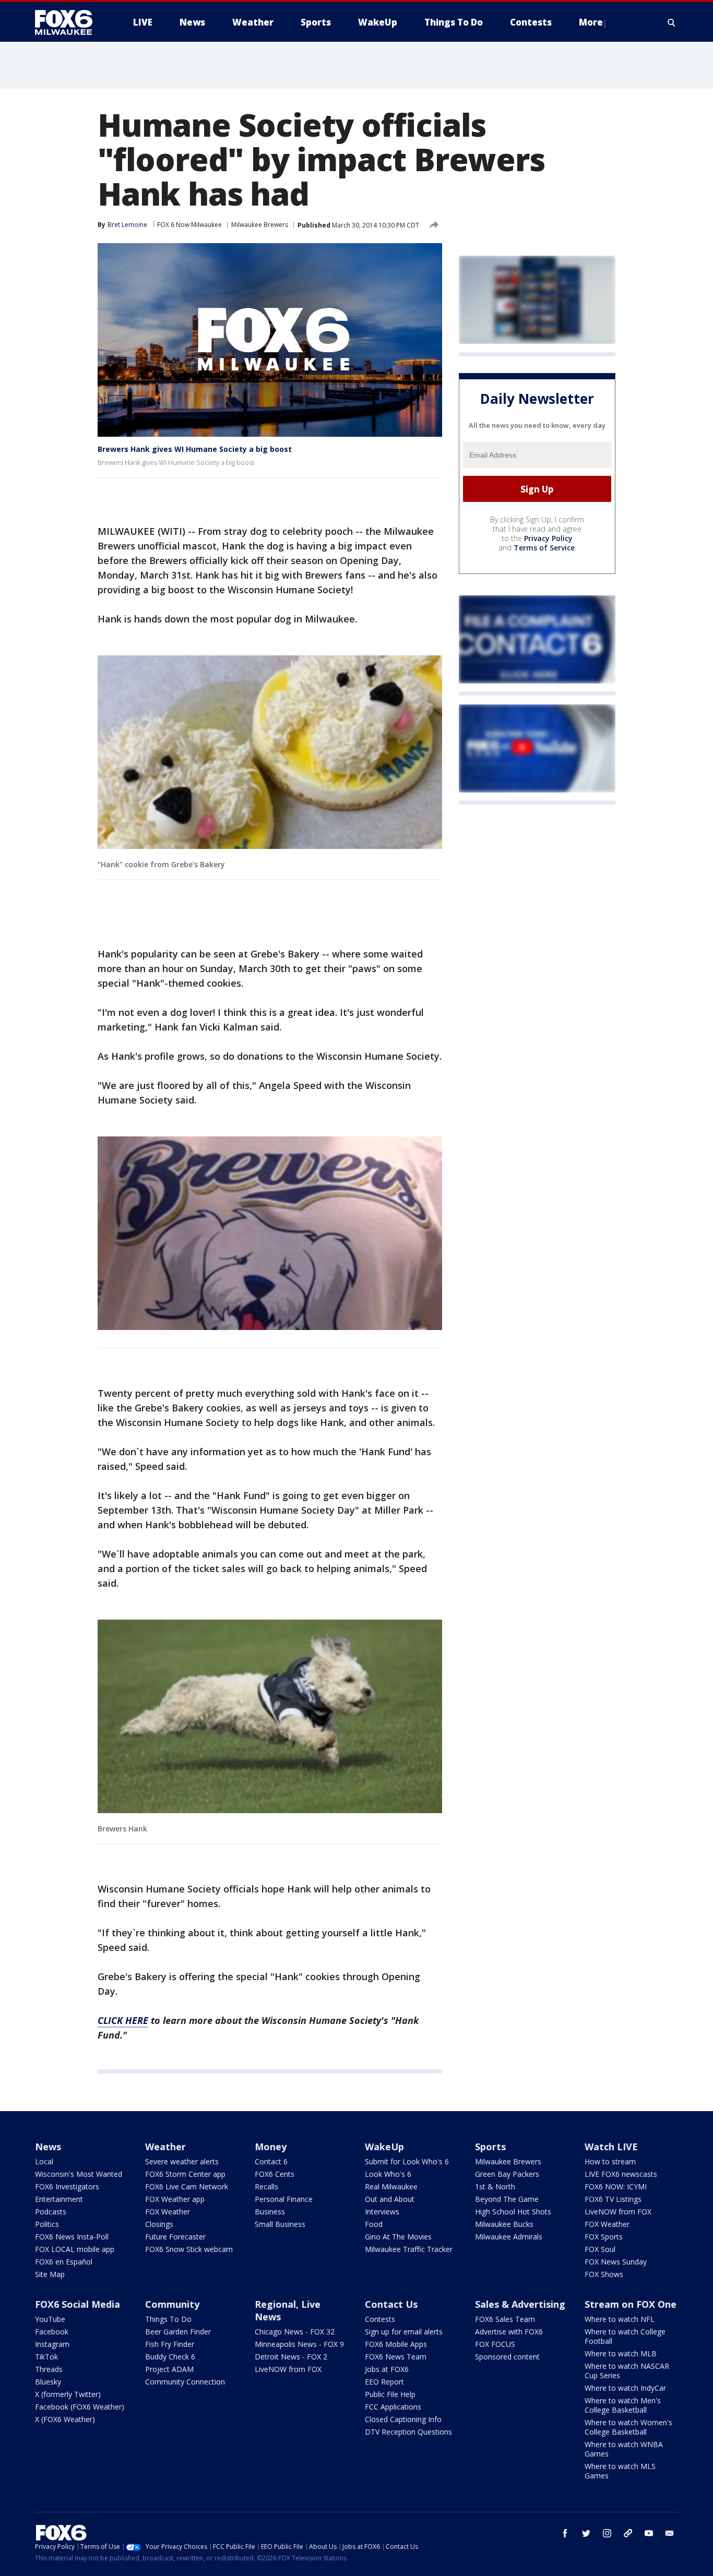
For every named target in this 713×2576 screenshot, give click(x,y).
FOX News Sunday (616, 2262)
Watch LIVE (611, 2147)
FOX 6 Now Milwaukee (189, 225)
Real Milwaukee (391, 2186)
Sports (490, 2147)
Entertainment (59, 2199)
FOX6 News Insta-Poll (72, 2237)
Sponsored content (507, 2357)
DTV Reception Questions (408, 2432)
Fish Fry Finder (170, 2344)
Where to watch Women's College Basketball (628, 2427)
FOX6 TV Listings (613, 2199)
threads (628, 2533)
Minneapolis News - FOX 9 (299, 2344)
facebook (565, 2533)
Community (172, 2304)
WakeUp (384, 2147)
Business (270, 2212)
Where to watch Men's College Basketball (623, 2405)
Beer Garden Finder (178, 2332)
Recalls (266, 2186)
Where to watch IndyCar (625, 2388)
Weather (165, 2147)
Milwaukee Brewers (260, 225)
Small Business (280, 2224)
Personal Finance (284, 2199)
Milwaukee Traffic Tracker (409, 2249)
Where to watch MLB (621, 2353)
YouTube (50, 2319)
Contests (380, 2319)
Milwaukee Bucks (504, 2224)
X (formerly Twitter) (68, 2394)
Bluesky (48, 2382)
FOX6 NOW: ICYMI (616, 2186)
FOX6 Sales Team (505, 2319)
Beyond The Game (507, 2199)
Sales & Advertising (520, 2304)
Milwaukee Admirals (509, 2237)
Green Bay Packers (507, 2174)
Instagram (52, 2344)
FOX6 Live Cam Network (187, 2186)
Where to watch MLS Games (620, 2471)
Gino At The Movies (398, 2237)
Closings (159, 2224)
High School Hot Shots (513, 2212)
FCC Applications (393, 2407)
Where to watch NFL (620, 2319)
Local (44, 2161)
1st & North (495, 2186)
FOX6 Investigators (67, 2186)
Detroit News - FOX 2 (291, 2357)
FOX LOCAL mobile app (75, 2249)
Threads (49, 2369)
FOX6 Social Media (78, 2304)
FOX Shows (604, 2274)
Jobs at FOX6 (387, 2369)
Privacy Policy (548, 539)
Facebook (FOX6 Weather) (80, 2407)
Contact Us (391, 2304)
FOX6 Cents (275, 2174)
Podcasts (51, 2212)
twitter (586, 2533)
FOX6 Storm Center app (185, 2174)
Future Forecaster (175, 2237)
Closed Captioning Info (403, 2419)
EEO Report (384, 2382)
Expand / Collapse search (672, 22)
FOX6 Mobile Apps (396, 2344)
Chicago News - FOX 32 (295, 2332)
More (591, 22)
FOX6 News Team (396, 2357)
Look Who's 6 (388, 2174)
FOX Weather (168, 2212)
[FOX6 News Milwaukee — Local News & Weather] (69, 22)
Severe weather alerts (182, 2161)
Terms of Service (544, 548)
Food (374, 2224)
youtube (649, 2533)
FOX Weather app (175, 2199)
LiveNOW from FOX (618, 2212)
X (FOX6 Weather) (65, 2419)
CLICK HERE (123, 2020)
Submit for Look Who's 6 (407, 2161)
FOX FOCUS (495, 2344)
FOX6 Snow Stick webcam (189, 2249)
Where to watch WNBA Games (624, 2449)
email (670, 2533)
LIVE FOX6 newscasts (621, 2174)
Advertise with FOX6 (509, 2332)
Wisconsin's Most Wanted (79, 2174)
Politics (47, 2224)
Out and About (390, 2199)
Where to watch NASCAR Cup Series (627, 2371)
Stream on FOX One (631, 2304)
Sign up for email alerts (404, 2332)
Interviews (382, 2212)
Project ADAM (169, 2369)
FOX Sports (604, 2237)
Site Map (50, 2274)
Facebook (52, 2332)
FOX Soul (600, 2249)
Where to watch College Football (625, 2336)
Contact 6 (271, 2161)
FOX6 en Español (64, 2262)
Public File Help (390, 2394)
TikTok (46, 2357)
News (48, 2147)
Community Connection (185, 2382)
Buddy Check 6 (170, 2357)
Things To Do (168, 2319)
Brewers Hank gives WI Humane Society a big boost (195, 449)
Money (271, 2147)
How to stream (610, 2161)
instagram (607, 2533)
